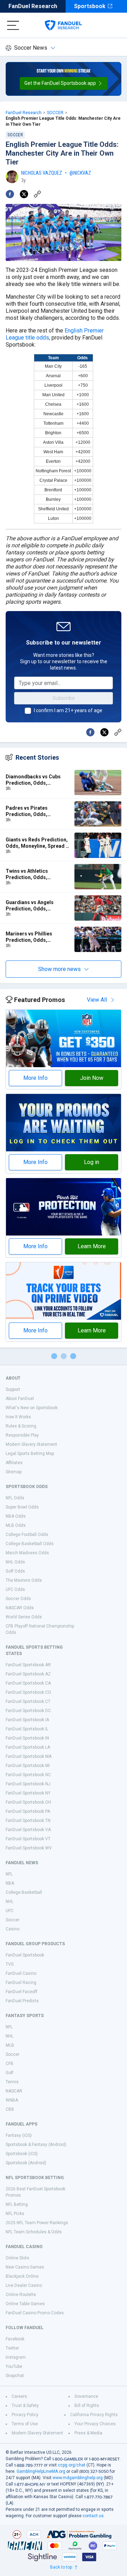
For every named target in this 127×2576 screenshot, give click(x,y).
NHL (10, 1902)
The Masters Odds (24, 1580)
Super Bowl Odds (22, 1507)
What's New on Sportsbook (32, 1408)
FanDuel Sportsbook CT (28, 1701)
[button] (64, 83)
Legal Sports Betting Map (30, 1454)
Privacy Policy (25, 2415)
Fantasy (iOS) (19, 2135)
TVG (10, 1964)
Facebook (15, 2339)
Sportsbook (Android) (26, 2163)
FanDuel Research (33, 6)
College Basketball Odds (30, 1544)
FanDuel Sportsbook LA (28, 1747)
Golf (10, 2073)
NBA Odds (16, 1516)
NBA (10, 1883)
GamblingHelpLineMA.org (41, 2471)
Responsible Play (22, 1435)
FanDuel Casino (21, 1973)
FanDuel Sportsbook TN (28, 1821)
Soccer (13, 1920)
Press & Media (88, 2433)
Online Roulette (21, 2295)
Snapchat (15, 2376)
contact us (93, 2516)
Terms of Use (25, 2424)
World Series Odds (24, 1617)
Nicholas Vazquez (42, 173)
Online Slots (17, 2258)
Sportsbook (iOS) (22, 2154)
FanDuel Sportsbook (25, 1955)
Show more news (59, 969)
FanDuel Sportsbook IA (27, 1720)
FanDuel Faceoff (22, 1992)
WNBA (12, 2100)
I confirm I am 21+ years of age (68, 710)
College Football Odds (27, 1535)
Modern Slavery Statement (31, 1444)
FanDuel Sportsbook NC (28, 1775)
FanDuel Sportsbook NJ (28, 1784)
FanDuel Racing (21, 1983)
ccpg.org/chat (72, 2465)
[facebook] (10, 194)
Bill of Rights (87, 2406)
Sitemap (14, 1472)
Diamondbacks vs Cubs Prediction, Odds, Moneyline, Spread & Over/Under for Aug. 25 (33, 780)
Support (13, 1389)
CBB (10, 2109)
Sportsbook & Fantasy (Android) (36, 2145)
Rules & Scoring (21, 1426)
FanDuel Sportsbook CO (28, 1692)
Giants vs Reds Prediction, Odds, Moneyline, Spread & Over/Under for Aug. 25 (37, 843)
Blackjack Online (22, 2276)
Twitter (12, 2348)
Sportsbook (90, 6)
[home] (63, 25)
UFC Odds (15, 1589)
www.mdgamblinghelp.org (78, 2478)
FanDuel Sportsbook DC (28, 1711)
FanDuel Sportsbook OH (28, 1802)
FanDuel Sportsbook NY (28, 1793)
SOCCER (55, 113)
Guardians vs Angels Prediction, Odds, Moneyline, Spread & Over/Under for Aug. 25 (32, 906)
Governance (86, 2396)
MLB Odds (16, 1525)
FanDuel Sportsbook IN (27, 1738)
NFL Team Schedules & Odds (34, 2232)
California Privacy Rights (94, 2415)
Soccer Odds (18, 1599)
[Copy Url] (37, 194)
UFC (10, 1911)
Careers (19, 2396)
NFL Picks (15, 2214)
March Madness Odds (27, 1553)
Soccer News (31, 48)
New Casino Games (25, 2267)
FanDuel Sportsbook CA (28, 1683)
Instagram (16, 2357)
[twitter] (24, 194)
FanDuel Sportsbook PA (28, 1811)
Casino (13, 1929)
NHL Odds (15, 1562)
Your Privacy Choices (95, 2424)
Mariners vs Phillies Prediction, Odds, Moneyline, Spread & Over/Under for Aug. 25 (32, 937)
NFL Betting (17, 2204)
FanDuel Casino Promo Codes (35, 2313)
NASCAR (14, 2091)
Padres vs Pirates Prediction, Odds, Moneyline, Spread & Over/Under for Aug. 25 (32, 811)
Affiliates (14, 1463)
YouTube (14, 2366)
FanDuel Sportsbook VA (28, 1830)
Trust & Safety (25, 2406)
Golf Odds (15, 1571)
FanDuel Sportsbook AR (28, 1665)
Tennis (12, 2082)
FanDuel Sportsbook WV (29, 1848)
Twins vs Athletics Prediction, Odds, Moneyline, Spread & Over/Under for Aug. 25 (32, 874)
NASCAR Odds (20, 1608)
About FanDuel (20, 1399)
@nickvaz (80, 173)
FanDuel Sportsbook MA (29, 1756)
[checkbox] (28, 711)
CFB (10, 2064)
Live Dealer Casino (24, 2285)
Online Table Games (25, 2304)
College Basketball (24, 1892)
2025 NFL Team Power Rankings (37, 2223)
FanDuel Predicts (22, 2001)
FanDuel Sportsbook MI (28, 1766)
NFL (9, 1874)
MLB (10, 2045)
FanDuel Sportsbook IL (27, 1729)
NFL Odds (15, 1498)
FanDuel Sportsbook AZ (28, 1674)
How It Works (18, 1417)
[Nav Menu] (13, 25)
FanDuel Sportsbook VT (28, 1839)
